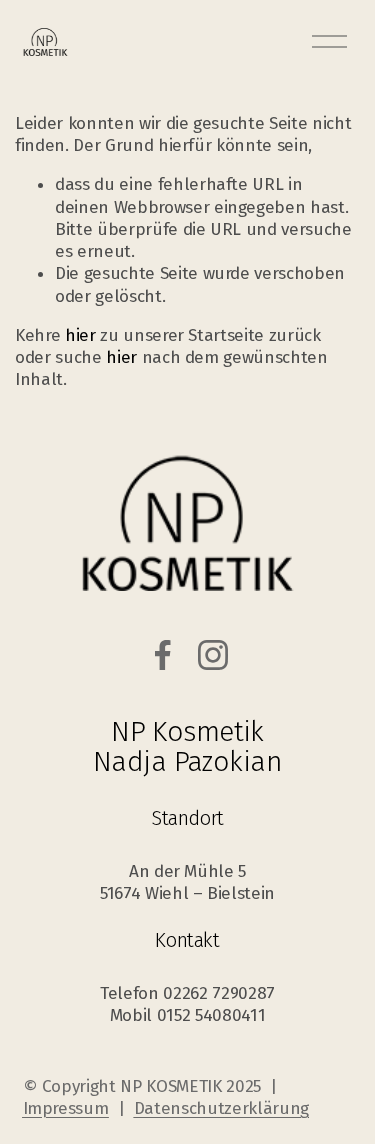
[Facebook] (163, 655)
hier (80, 335)
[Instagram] (213, 655)
